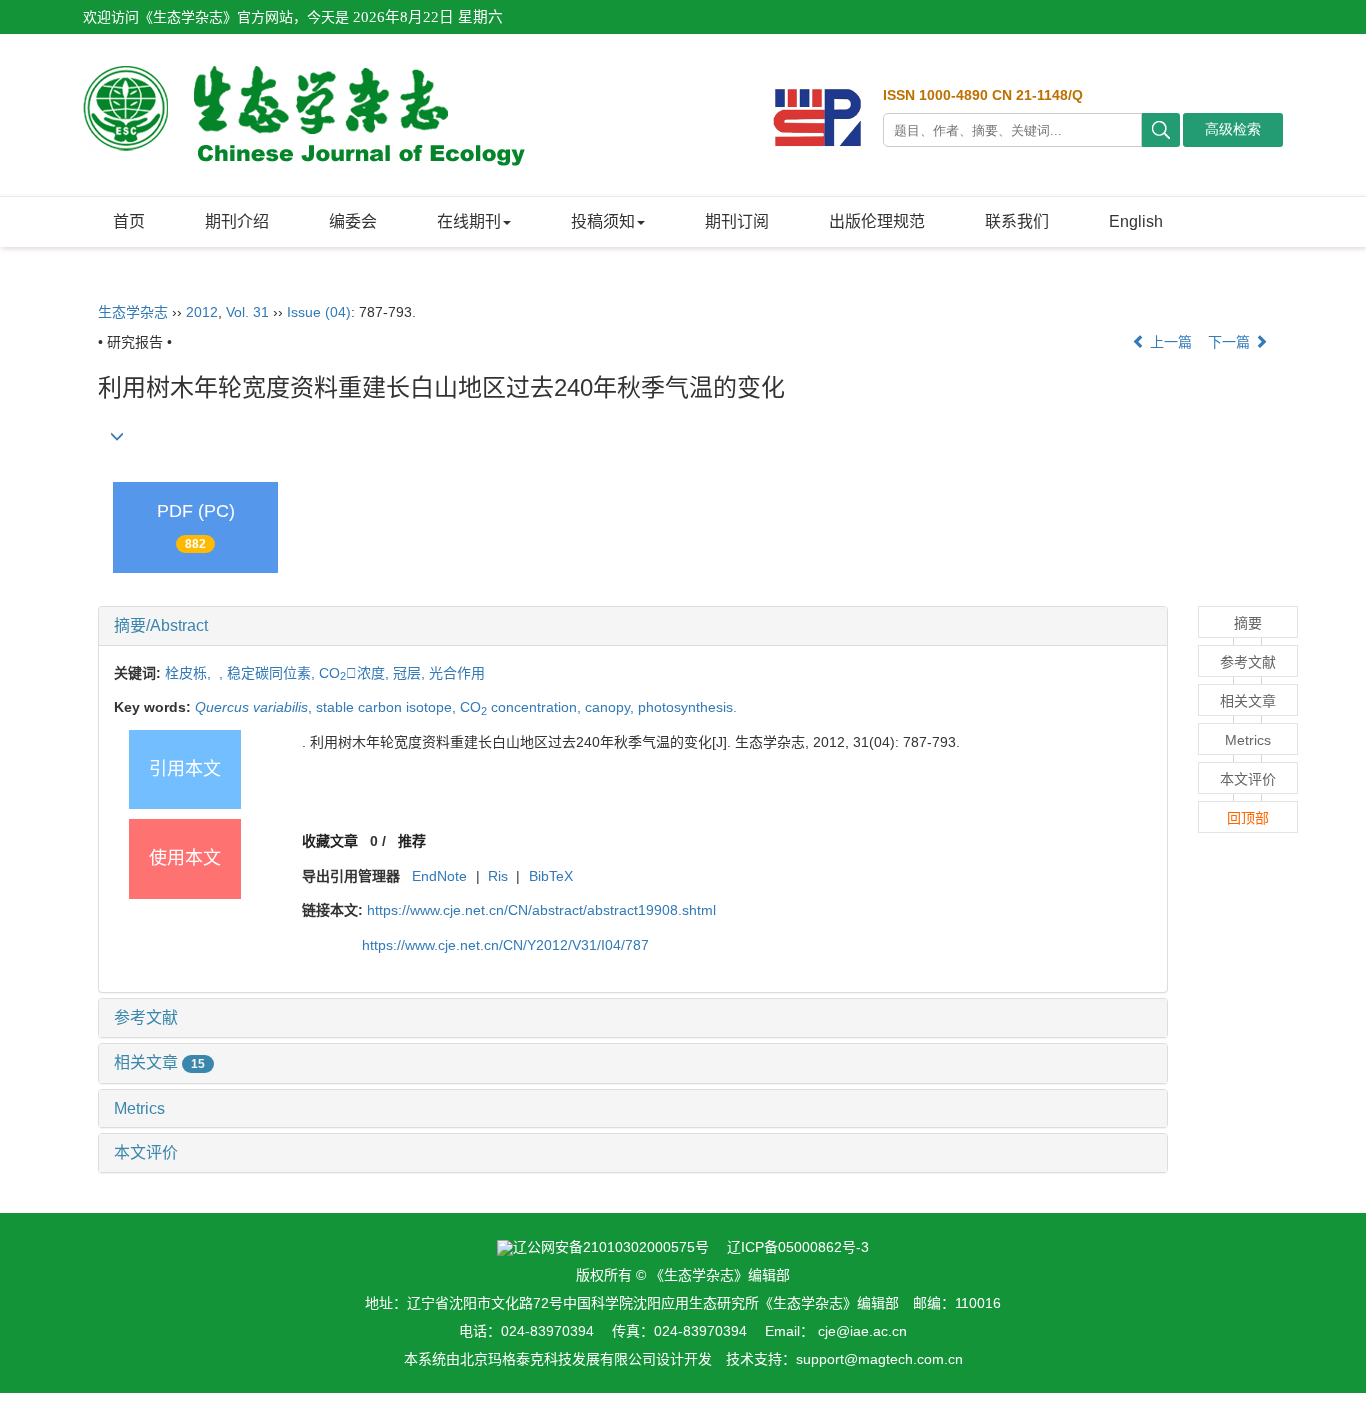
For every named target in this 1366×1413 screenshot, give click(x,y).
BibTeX (551, 876)
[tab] (633, 626)
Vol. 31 (247, 312)
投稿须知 (603, 221)
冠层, (411, 673)
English (1136, 221)
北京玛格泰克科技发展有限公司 (558, 1359)
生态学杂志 (133, 312)
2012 (202, 312)
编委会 (353, 221)
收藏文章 (330, 841)
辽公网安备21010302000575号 (611, 1247)
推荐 (412, 841)
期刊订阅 (737, 221)
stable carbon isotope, (388, 707)
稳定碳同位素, (273, 673)
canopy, (611, 707)
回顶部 (1248, 818)
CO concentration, (522, 707)
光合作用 (457, 673)
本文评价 (146, 1152)
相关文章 (159, 1062)
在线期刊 (469, 221)
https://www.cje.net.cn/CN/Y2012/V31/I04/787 (505, 945)
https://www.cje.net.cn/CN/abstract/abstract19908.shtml (541, 910)
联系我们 (1017, 221)
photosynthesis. (687, 707)
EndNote (439, 876)
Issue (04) (319, 312)
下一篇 (1231, 342)
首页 (129, 221)
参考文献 (146, 1017)
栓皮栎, (190, 673)
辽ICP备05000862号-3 (798, 1247)
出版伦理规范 (877, 221)
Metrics (139, 1108)
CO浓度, (356, 673)
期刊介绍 (237, 221)
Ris (498, 876)
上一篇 (1169, 342)
